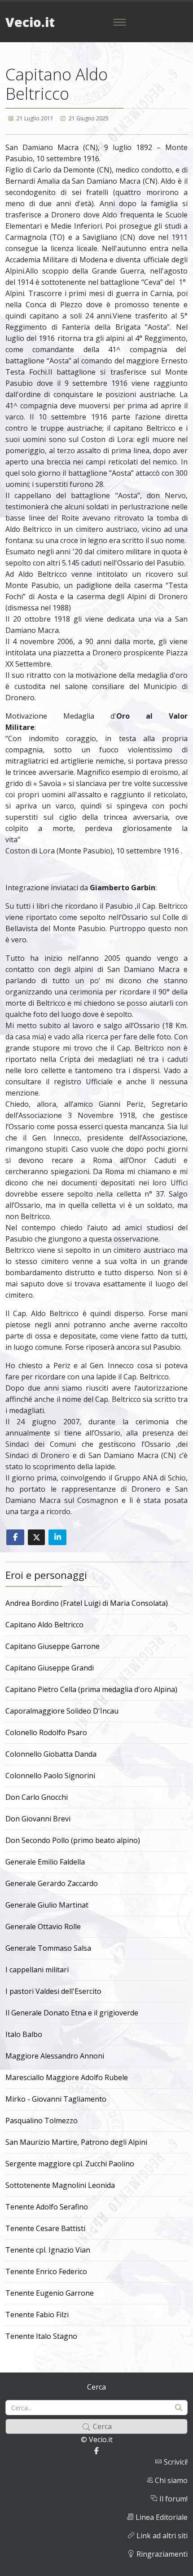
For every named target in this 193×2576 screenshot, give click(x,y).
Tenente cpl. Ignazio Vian (48, 2250)
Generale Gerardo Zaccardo (52, 1883)
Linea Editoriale (161, 2517)
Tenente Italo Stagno (41, 2336)
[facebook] (96, 2451)
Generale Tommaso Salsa (48, 1948)
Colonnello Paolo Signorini (50, 1776)
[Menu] (119, 22)
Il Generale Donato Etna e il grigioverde (72, 2013)
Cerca (96, 2387)
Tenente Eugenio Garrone (50, 2293)
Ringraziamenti (161, 2554)
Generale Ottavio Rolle (43, 1926)
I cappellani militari (37, 1970)
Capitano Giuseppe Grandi (50, 1668)
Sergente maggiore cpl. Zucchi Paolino (70, 2164)
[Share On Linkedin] (57, 1537)
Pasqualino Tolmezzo (42, 2121)
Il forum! (173, 2499)
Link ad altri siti (161, 2536)
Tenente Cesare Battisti (45, 2228)
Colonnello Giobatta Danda (51, 1754)
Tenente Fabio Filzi (37, 2315)
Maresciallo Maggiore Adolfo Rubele (67, 2077)
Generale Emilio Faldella (45, 1862)
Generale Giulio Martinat (47, 1905)
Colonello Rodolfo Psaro (46, 1732)
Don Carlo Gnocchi (37, 1797)
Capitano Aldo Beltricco (44, 1625)
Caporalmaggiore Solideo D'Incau (62, 1711)
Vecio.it (30, 22)
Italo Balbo (24, 2034)
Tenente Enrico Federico (46, 2271)
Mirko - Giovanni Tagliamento (56, 2099)
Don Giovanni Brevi (38, 1819)
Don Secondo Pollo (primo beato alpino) (73, 1840)
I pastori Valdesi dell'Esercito (53, 1991)
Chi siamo (170, 2480)
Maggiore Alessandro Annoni (55, 2056)
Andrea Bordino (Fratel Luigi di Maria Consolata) (87, 1603)
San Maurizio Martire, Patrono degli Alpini (76, 2142)
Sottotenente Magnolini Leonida (60, 2185)
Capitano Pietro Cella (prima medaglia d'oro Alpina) (91, 1689)
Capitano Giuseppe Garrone (53, 1646)
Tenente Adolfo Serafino (47, 2207)
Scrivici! (175, 2462)
